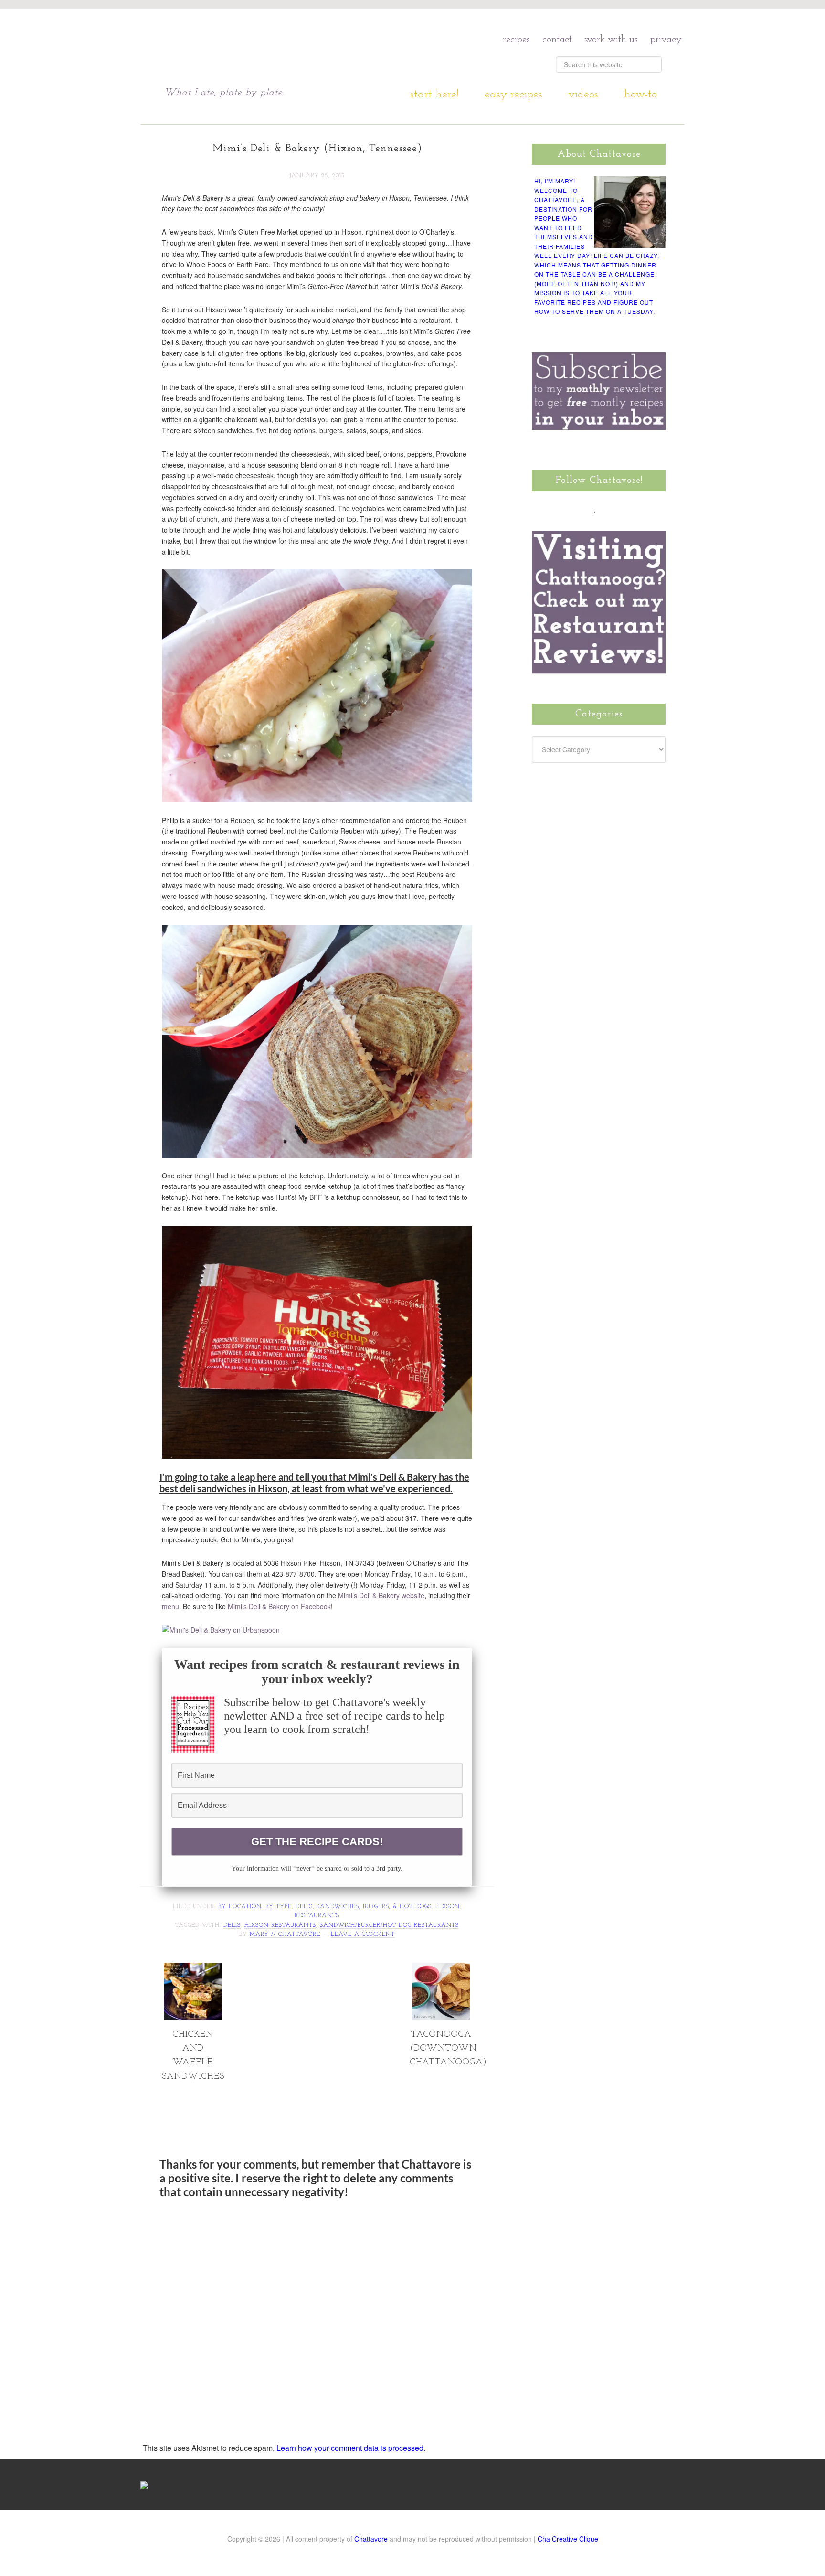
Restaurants (317, 1916)
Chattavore (256, 48)
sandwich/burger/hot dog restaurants (389, 1925)
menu (170, 1606)
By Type (279, 1907)
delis (232, 1925)
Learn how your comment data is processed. (351, 2448)
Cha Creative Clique (568, 2539)
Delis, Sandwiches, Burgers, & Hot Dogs (364, 1907)
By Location (240, 1907)
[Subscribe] (650, 508)
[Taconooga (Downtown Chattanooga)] (441, 2016)
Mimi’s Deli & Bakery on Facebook (279, 1606)
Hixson (448, 1907)
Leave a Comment (363, 1935)
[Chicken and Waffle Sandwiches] (193, 2016)
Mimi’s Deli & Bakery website (381, 1595)
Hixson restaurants (280, 1925)
